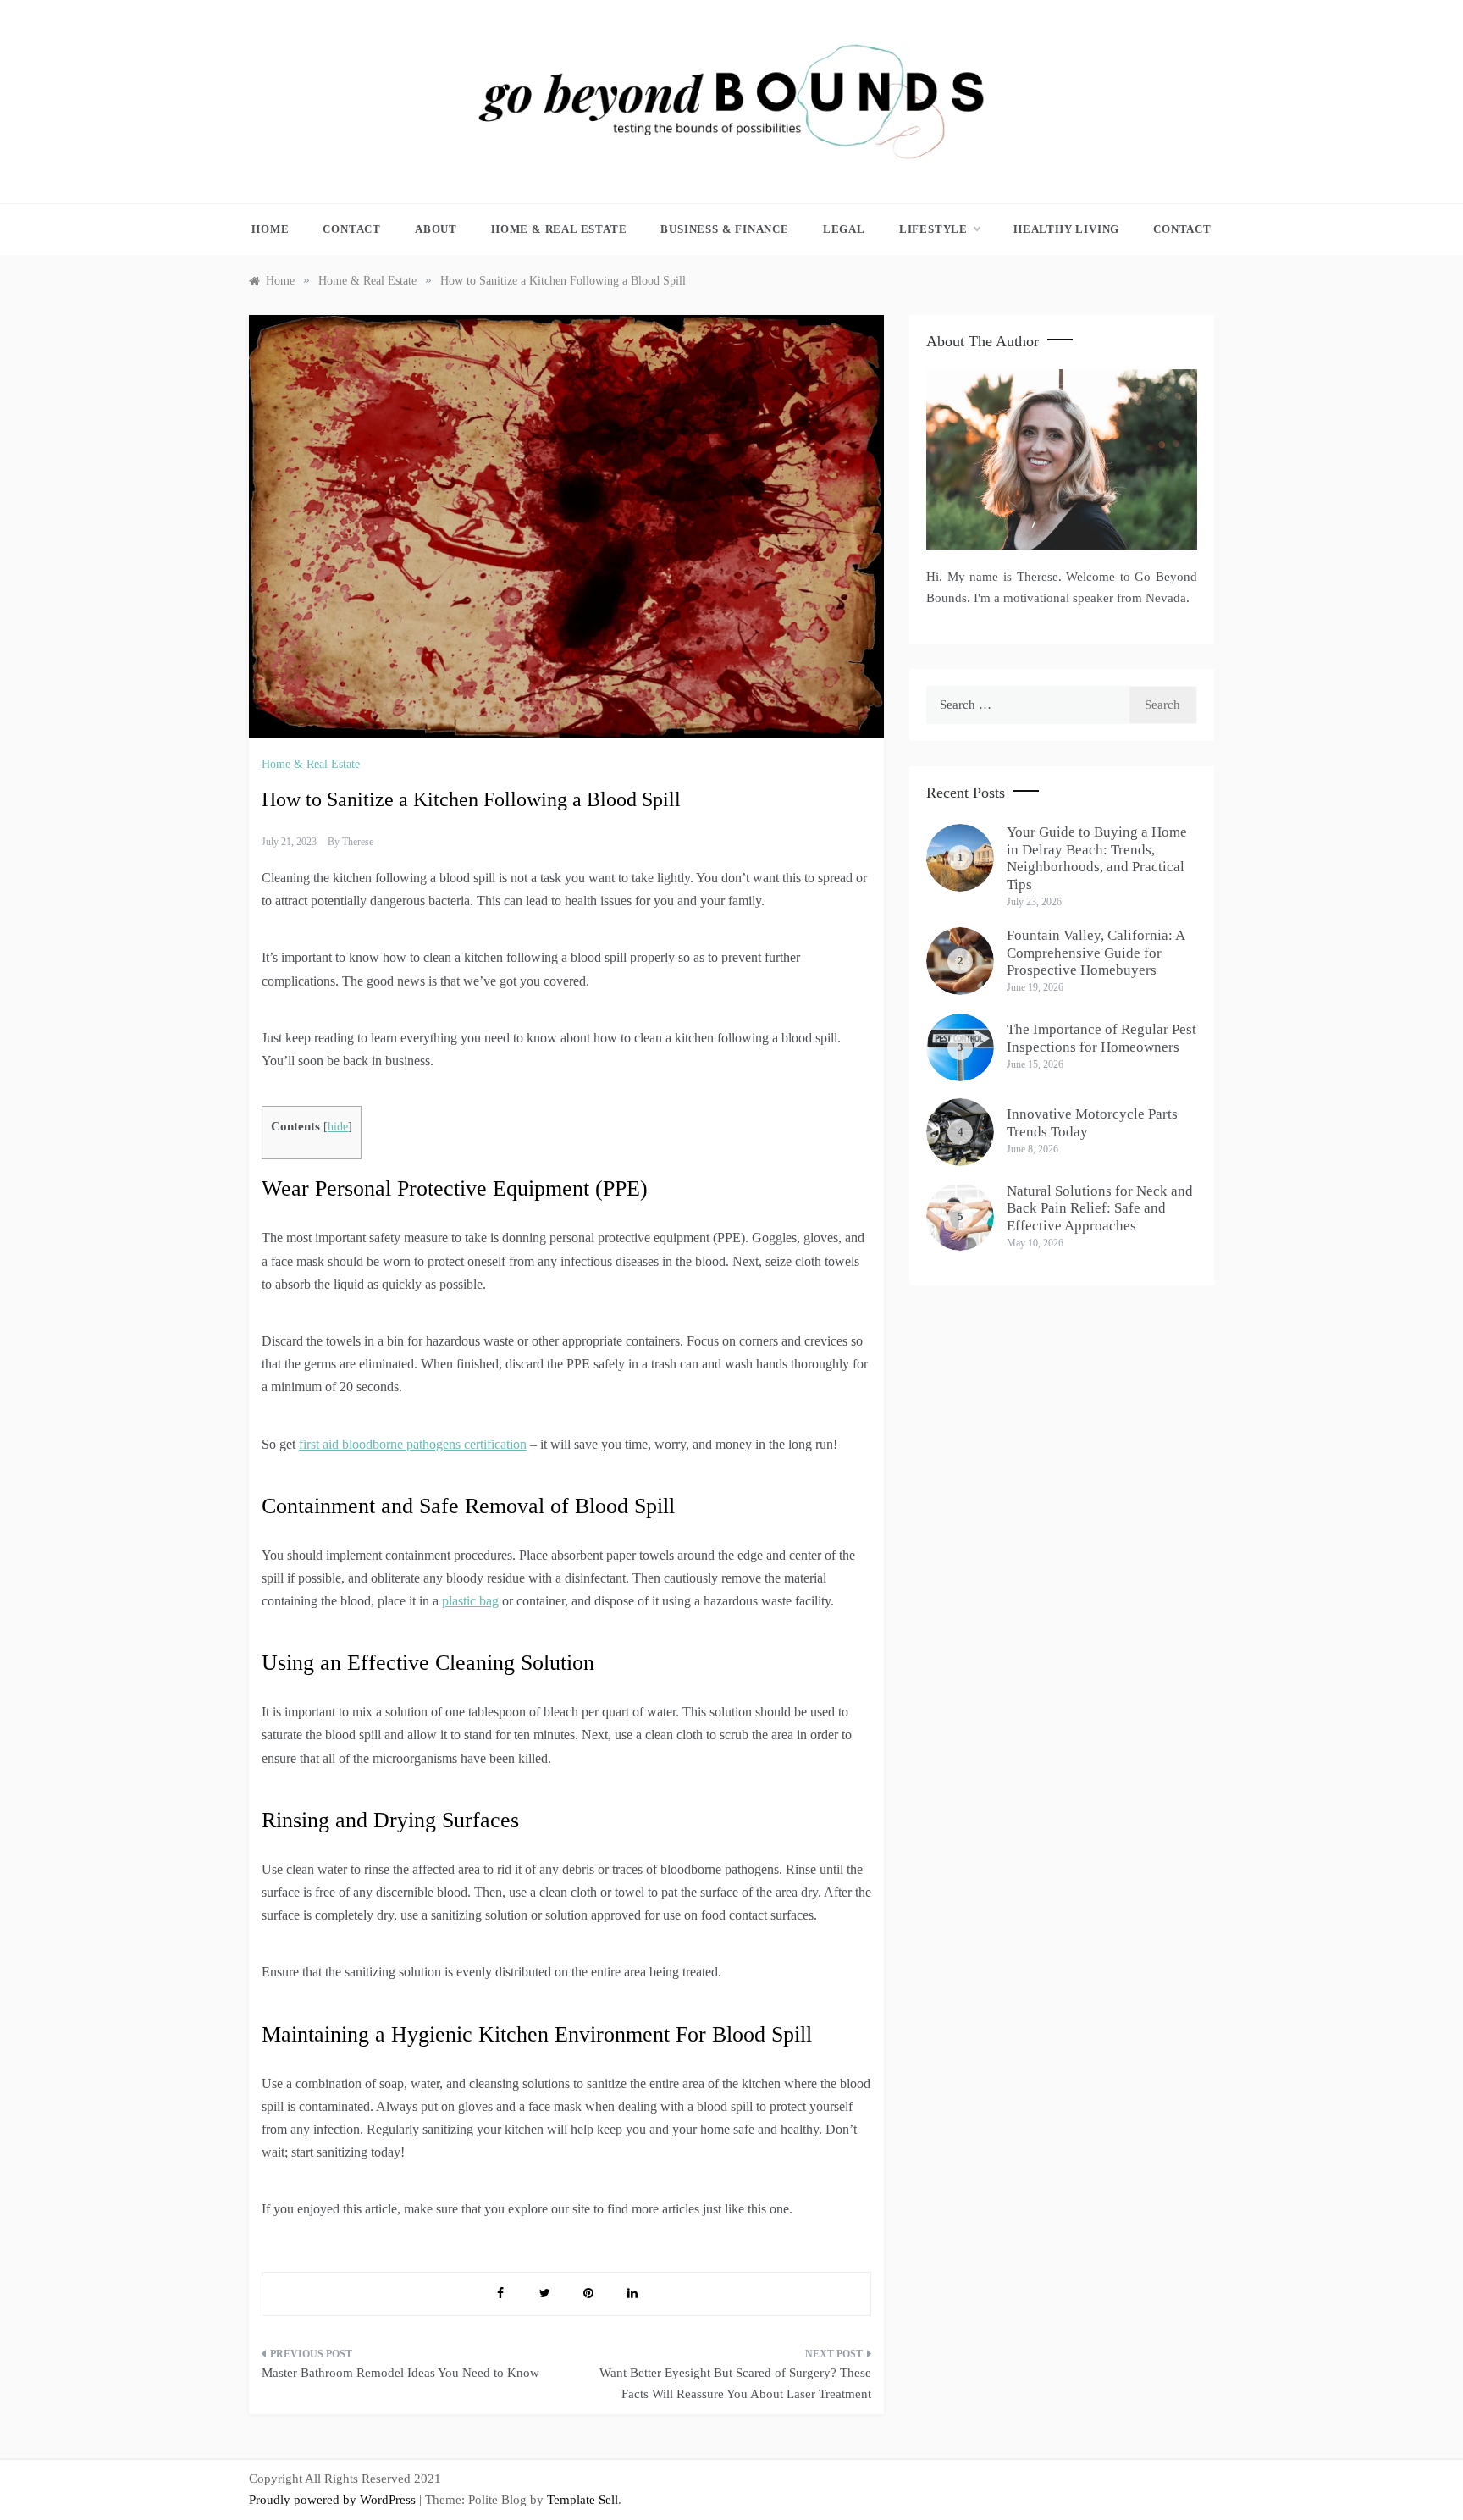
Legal (844, 229)
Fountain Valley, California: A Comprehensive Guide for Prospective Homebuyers (1096, 953)
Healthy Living (1066, 229)
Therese (358, 842)
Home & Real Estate (559, 229)
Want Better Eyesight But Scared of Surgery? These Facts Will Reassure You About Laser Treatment (735, 2384)
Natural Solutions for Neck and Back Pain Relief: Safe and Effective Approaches (1100, 1208)
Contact (352, 229)
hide (338, 1127)
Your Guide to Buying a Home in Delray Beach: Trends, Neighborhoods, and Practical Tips (1097, 858)
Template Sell (582, 2500)
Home (270, 229)
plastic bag (470, 1601)
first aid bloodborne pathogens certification (413, 1444)
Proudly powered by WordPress (334, 2500)
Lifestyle (933, 229)
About (436, 229)
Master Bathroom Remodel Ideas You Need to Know (400, 2373)
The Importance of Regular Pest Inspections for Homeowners (1101, 1038)
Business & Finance (724, 229)
